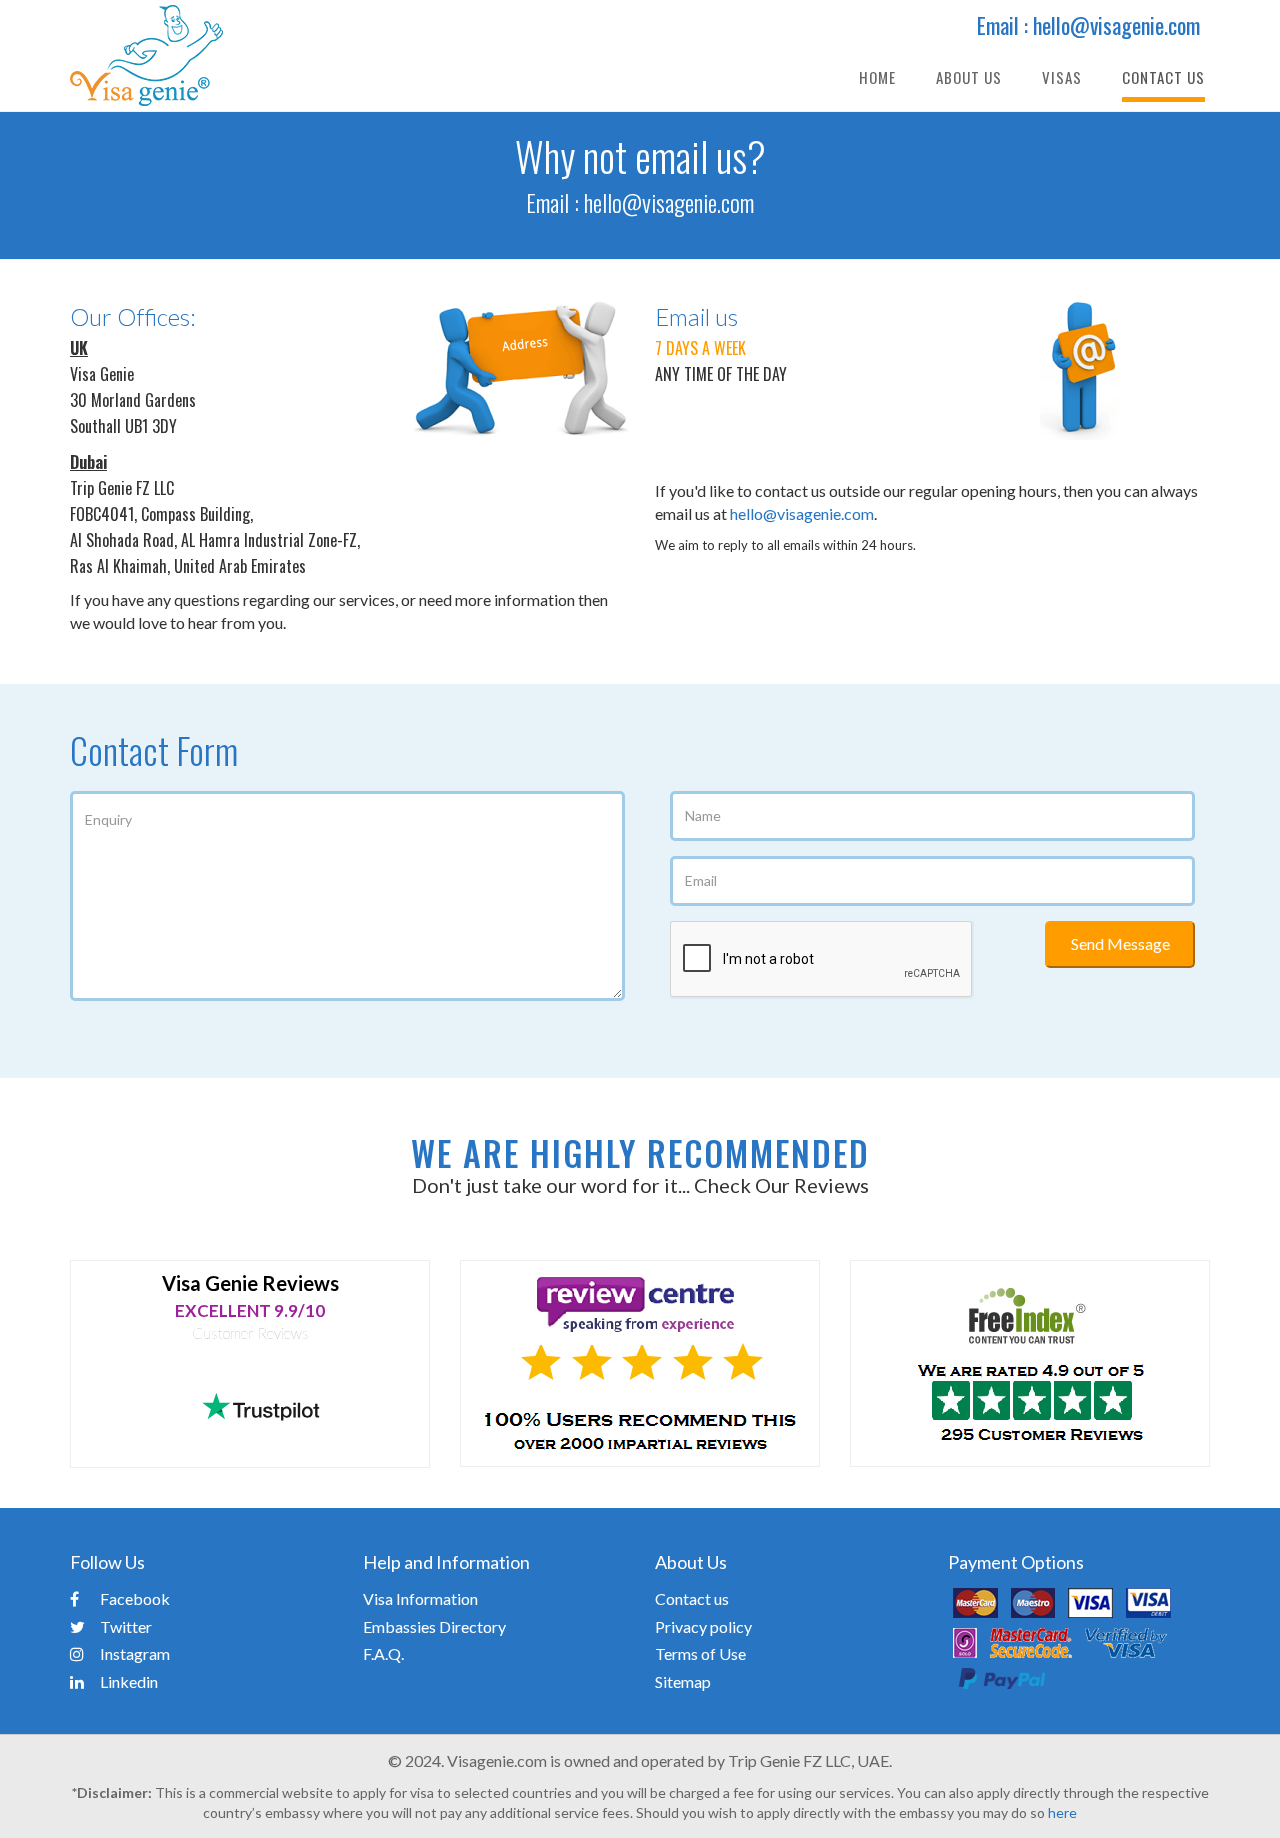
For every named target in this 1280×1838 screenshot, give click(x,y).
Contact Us (1163, 77)
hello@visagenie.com (669, 202)
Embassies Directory (434, 1626)
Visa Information (420, 1598)
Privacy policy (703, 1626)
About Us (969, 77)
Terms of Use (700, 1653)
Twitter (126, 1626)
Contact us (692, 1598)
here (1062, 1812)
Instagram (135, 1653)
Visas (1062, 77)
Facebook (135, 1598)
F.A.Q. (383, 1653)
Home (877, 77)
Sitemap (683, 1681)
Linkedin (129, 1681)
